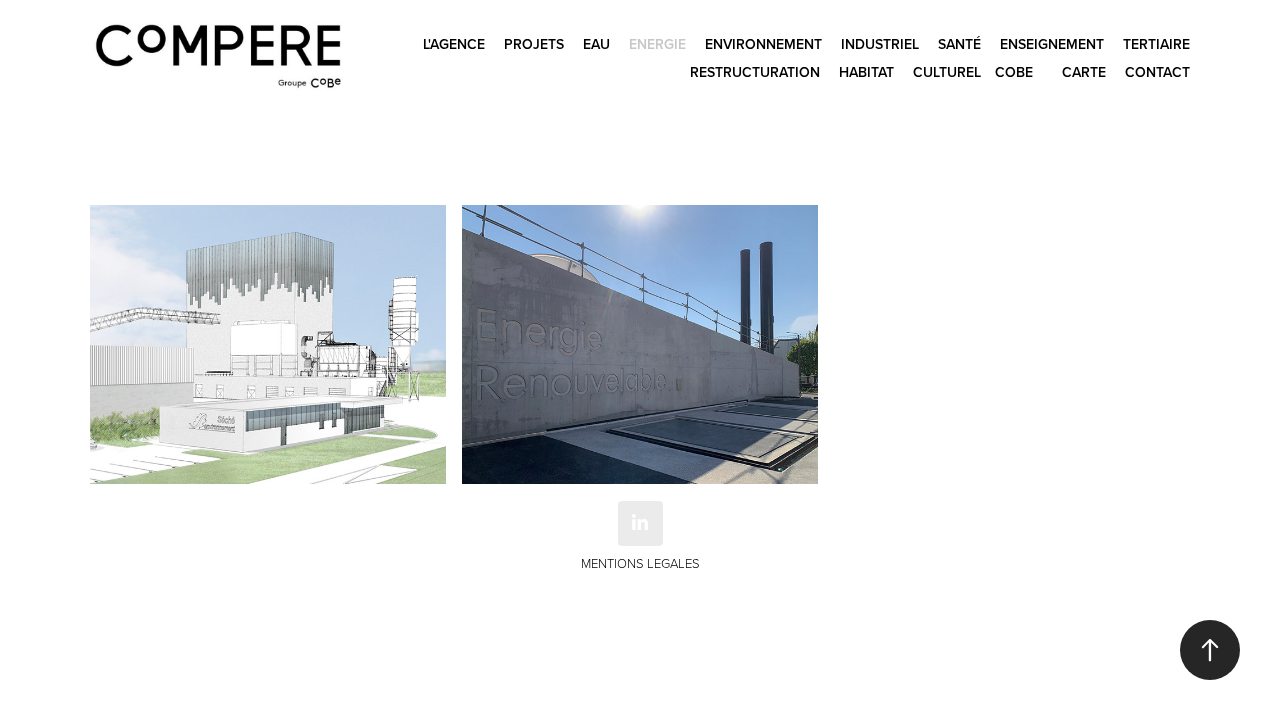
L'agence (454, 44)
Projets (534, 44)
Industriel (880, 44)
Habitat (866, 72)
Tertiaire (1156, 44)
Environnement (763, 44)
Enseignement (1052, 44)
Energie (657, 44)
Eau (596, 44)
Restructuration (755, 72)
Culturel (947, 72)
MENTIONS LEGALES (640, 563)
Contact (1157, 72)
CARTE (1084, 72)
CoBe (1014, 72)
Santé (959, 44)
